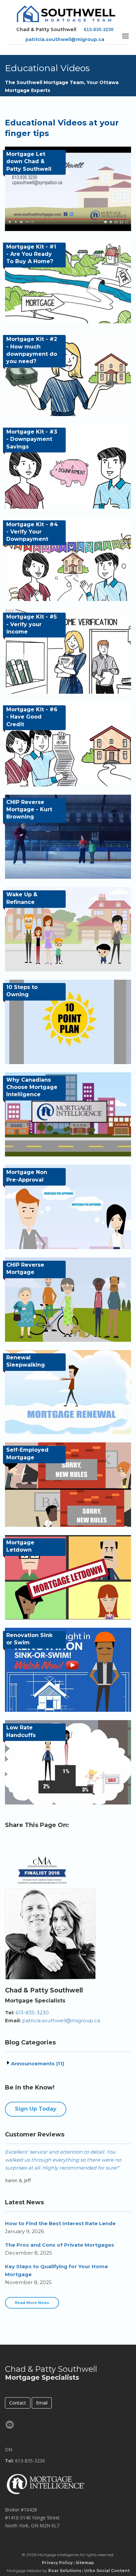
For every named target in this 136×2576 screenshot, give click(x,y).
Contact (18, 2403)
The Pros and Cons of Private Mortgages (60, 2245)
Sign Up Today (36, 2109)
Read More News (32, 2303)
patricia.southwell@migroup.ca (65, 39)
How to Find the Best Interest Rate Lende (60, 2223)
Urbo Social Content (107, 2571)
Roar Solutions (65, 2571)
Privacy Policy (57, 2563)
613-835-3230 (99, 29)
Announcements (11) (37, 2063)
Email (42, 2403)
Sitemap (85, 2563)
